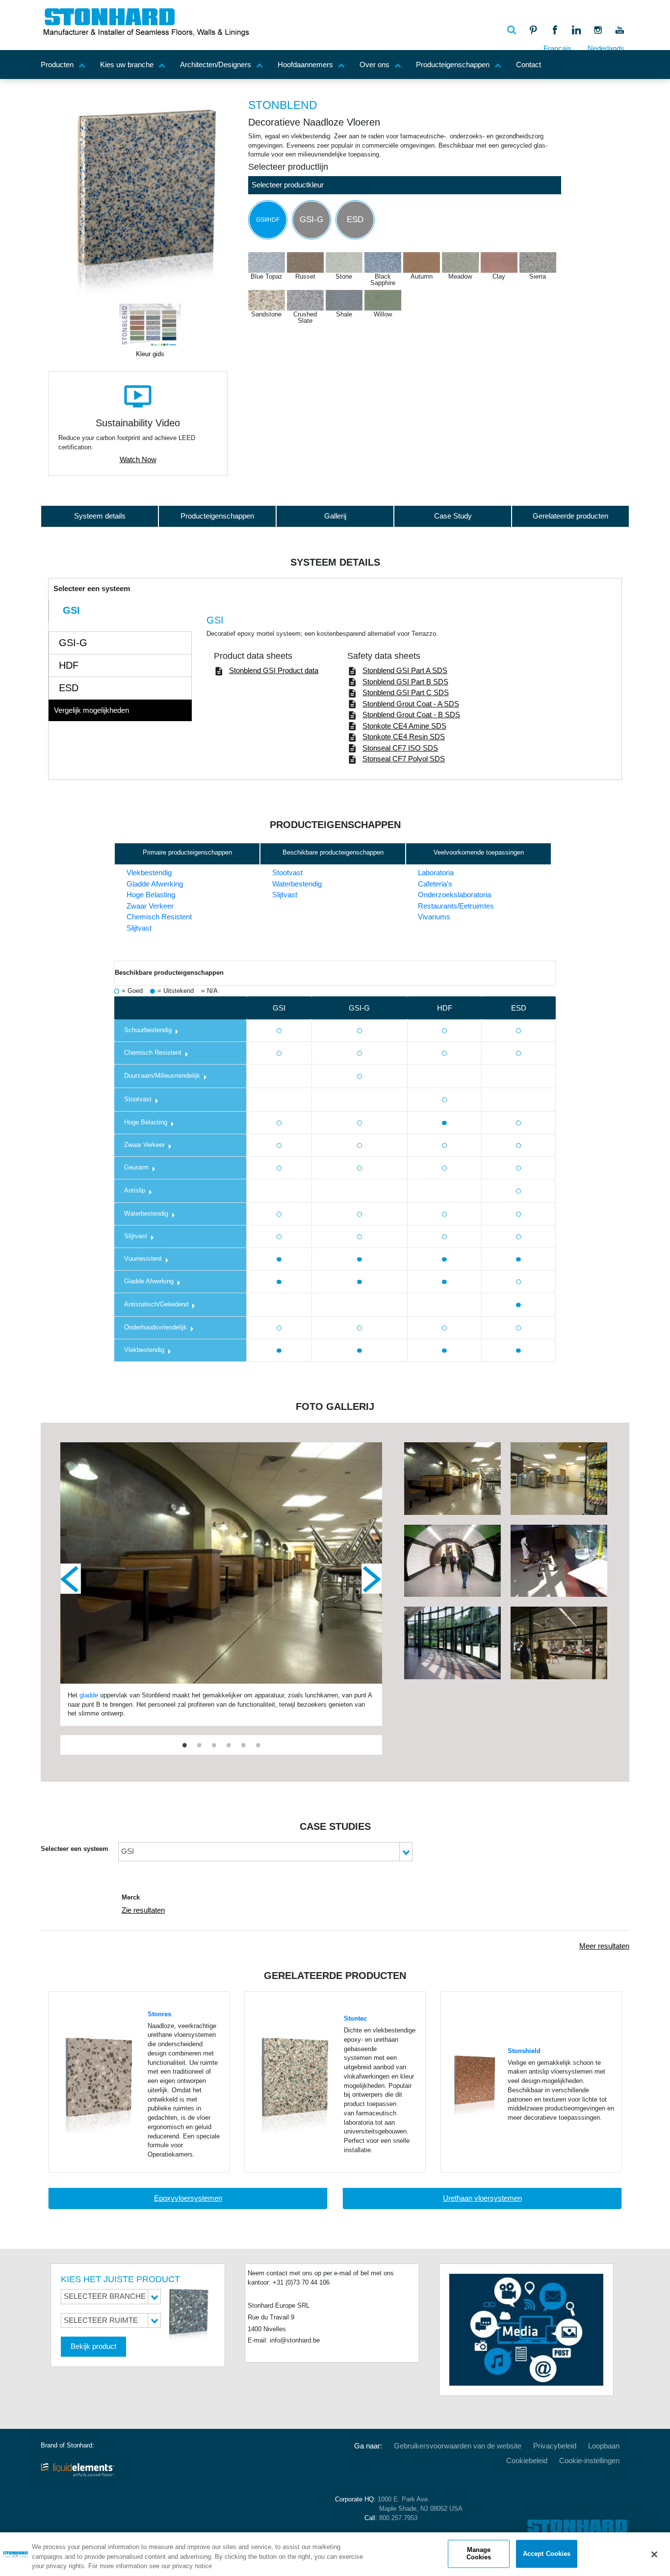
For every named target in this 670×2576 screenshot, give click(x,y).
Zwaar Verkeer (150, 906)
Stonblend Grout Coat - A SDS (411, 704)
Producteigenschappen (453, 65)
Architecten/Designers (216, 65)
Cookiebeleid (527, 2460)
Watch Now (138, 459)
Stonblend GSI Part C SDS (406, 692)
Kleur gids (150, 354)
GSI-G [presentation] (73, 643)
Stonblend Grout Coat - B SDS (411, 715)
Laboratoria (436, 872)
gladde (89, 1695)
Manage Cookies (479, 2554)
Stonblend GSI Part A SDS (405, 670)
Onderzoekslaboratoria (454, 895)
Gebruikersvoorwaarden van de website (458, 2446)
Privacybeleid (555, 2446)
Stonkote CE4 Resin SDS (404, 737)
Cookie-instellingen (589, 2460)
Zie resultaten (143, 1910)
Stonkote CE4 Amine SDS (404, 726)
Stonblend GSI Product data (274, 670)
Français (557, 48)
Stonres (159, 2014)
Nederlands (606, 48)
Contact (528, 65)
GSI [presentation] (71, 610)
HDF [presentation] (69, 665)
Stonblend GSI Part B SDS (405, 682)
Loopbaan (604, 2446)
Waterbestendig (297, 884)
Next (372, 1579)
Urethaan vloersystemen (482, 2198)
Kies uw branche (127, 65)
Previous (71, 1579)
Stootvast (287, 872)
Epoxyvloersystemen (188, 2198)
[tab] (120, 611)
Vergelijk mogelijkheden (91, 710)
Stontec (355, 2019)
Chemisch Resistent (159, 917)
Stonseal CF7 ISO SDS (400, 748)
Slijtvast (139, 928)
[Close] (654, 2554)
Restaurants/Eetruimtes (456, 906)
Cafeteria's (435, 884)
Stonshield (524, 2051)
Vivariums (434, 917)
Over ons (374, 65)
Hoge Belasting (151, 895)
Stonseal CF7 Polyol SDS (404, 759)
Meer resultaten (604, 1946)
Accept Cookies (547, 2554)
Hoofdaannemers (305, 65)
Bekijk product (93, 2346)
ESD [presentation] (69, 688)
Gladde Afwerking (155, 884)
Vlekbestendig (149, 872)
